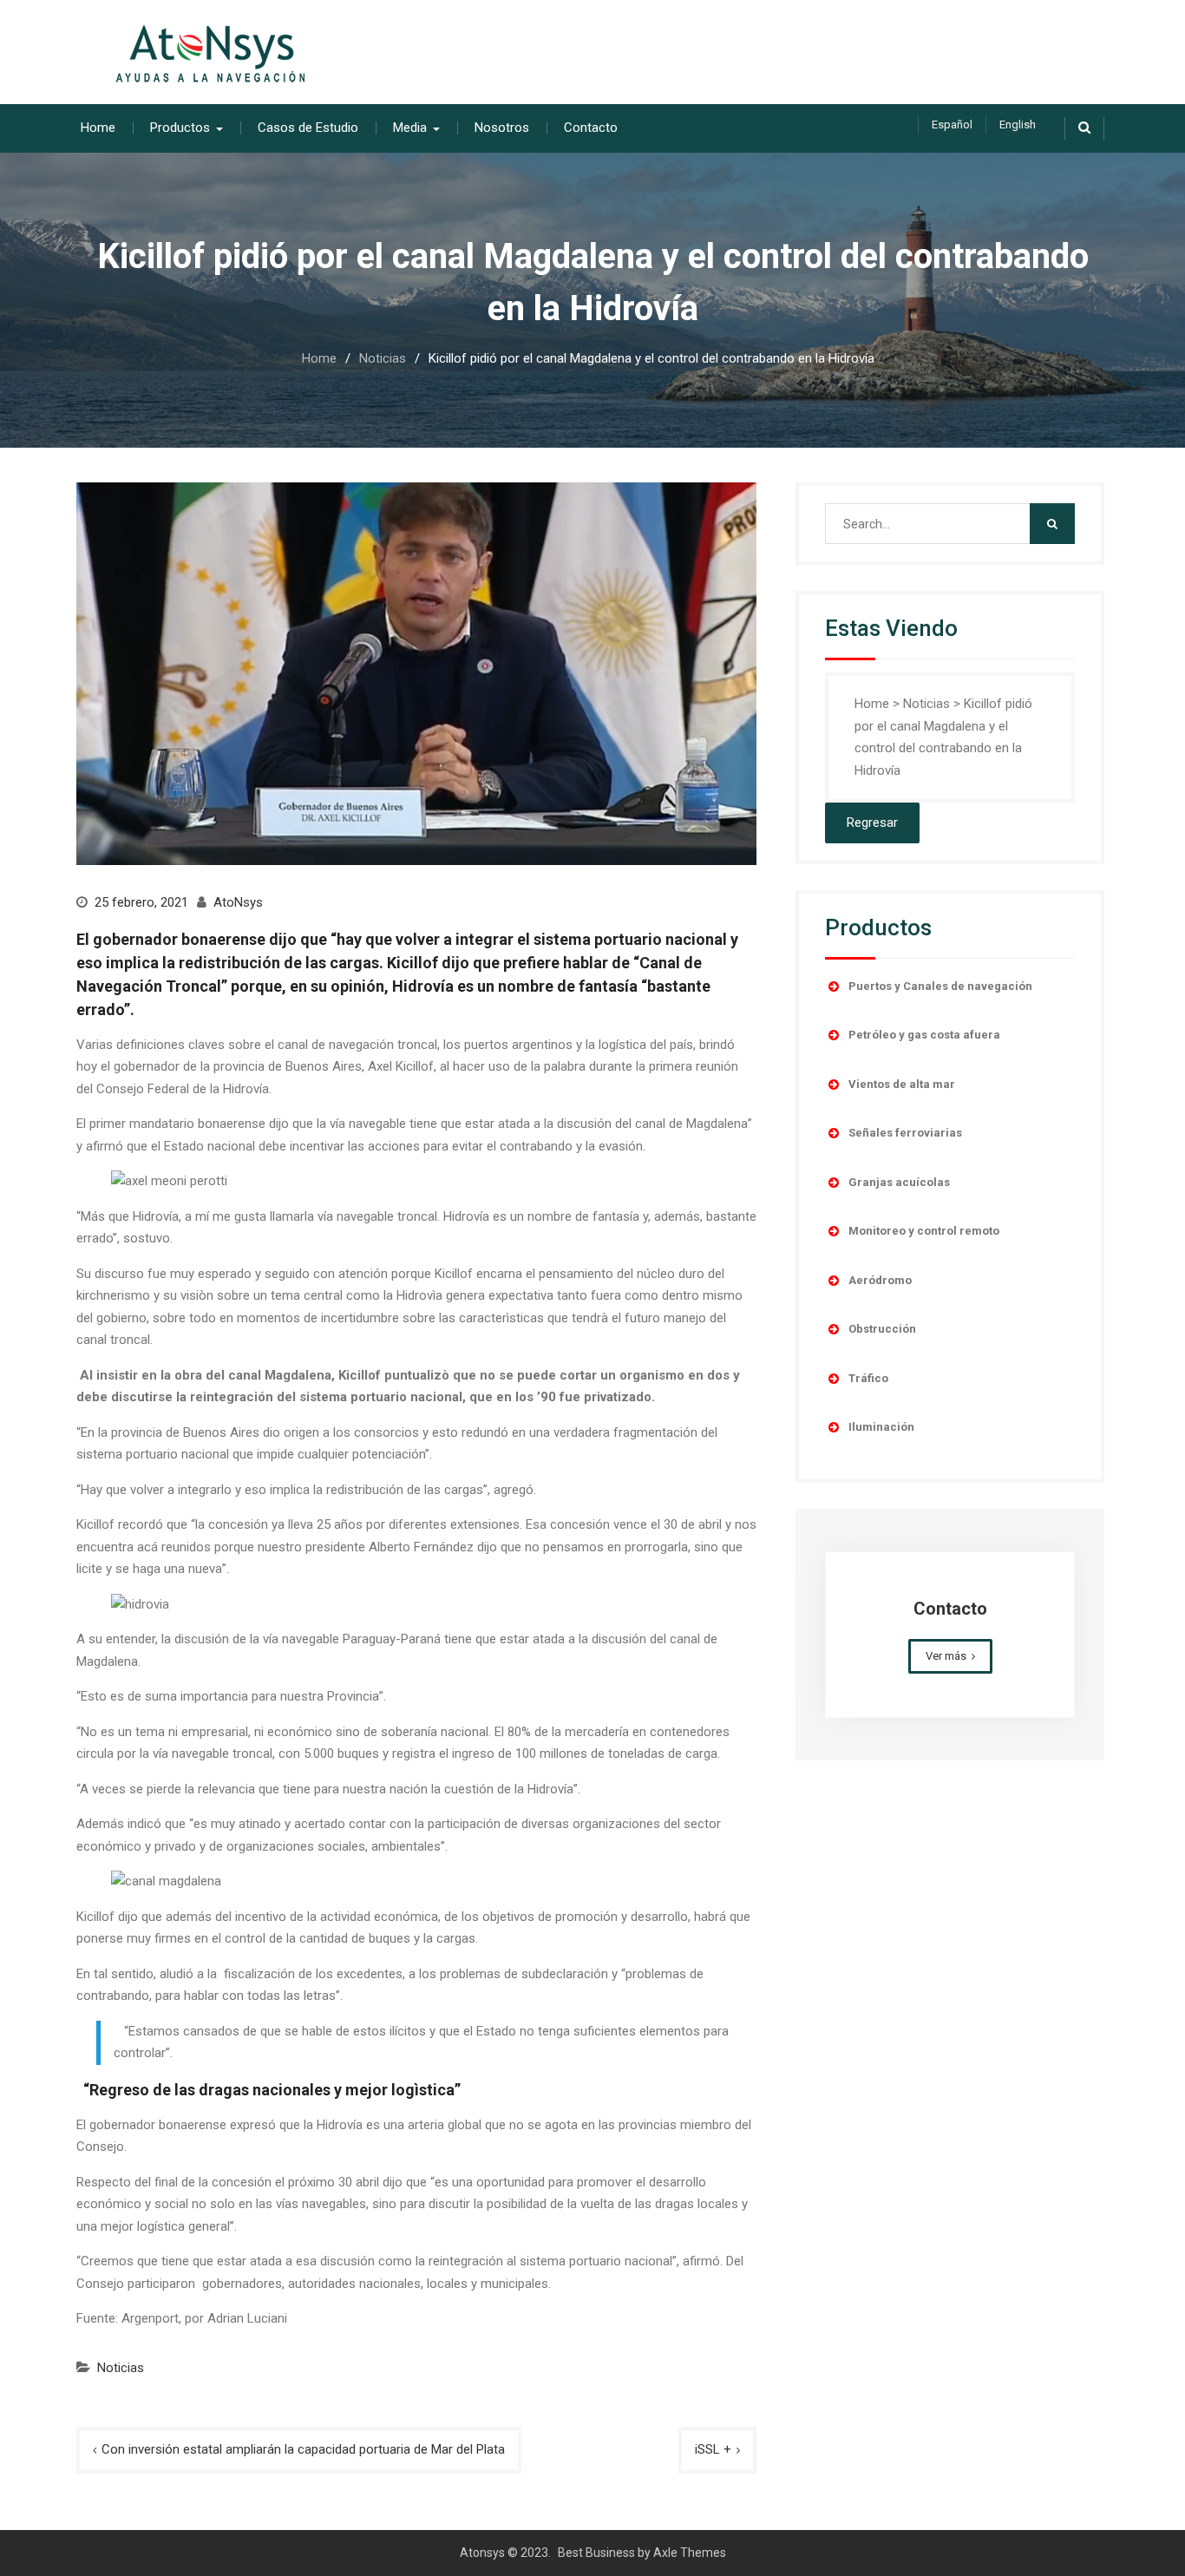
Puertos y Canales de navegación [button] (940, 986)
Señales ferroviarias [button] (905, 1133)
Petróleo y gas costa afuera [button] (924, 1035)
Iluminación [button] (881, 1427)
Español (952, 125)
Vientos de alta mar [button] (902, 1084)
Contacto (591, 128)
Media (410, 128)
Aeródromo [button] (880, 1280)
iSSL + (713, 2449)
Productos (180, 128)
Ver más (946, 1656)
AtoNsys (238, 902)
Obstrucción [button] (882, 1329)
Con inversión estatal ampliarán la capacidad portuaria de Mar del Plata (303, 2449)
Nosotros (502, 128)
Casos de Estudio (308, 128)
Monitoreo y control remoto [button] (924, 1231)
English (1018, 125)
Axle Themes (690, 2553)
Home (98, 128)
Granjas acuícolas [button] (899, 1182)
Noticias (121, 2368)
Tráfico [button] (868, 1378)
